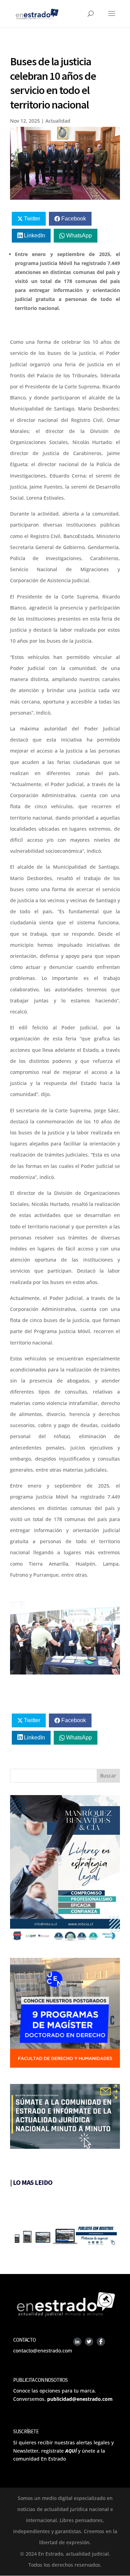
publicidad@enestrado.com (80, 2399)
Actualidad (58, 121)
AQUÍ (71, 2451)
